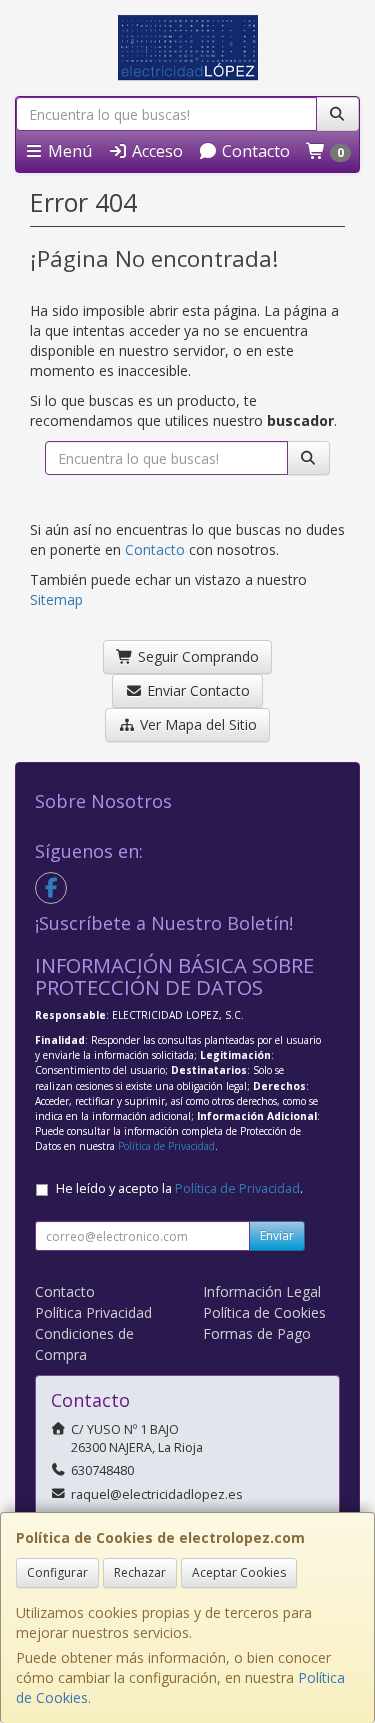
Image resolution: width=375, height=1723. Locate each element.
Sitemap (56, 599)
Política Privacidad (93, 1312)
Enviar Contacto (196, 690)
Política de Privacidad (166, 1146)
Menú (68, 151)
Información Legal (262, 1291)
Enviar (277, 1235)
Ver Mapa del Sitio (196, 724)
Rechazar (140, 1572)
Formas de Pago (257, 1333)
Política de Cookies (264, 1312)
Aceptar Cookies (239, 1572)
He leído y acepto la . (179, 1188)
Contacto (254, 151)
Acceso (155, 151)
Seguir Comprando (196, 656)
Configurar (57, 1572)
